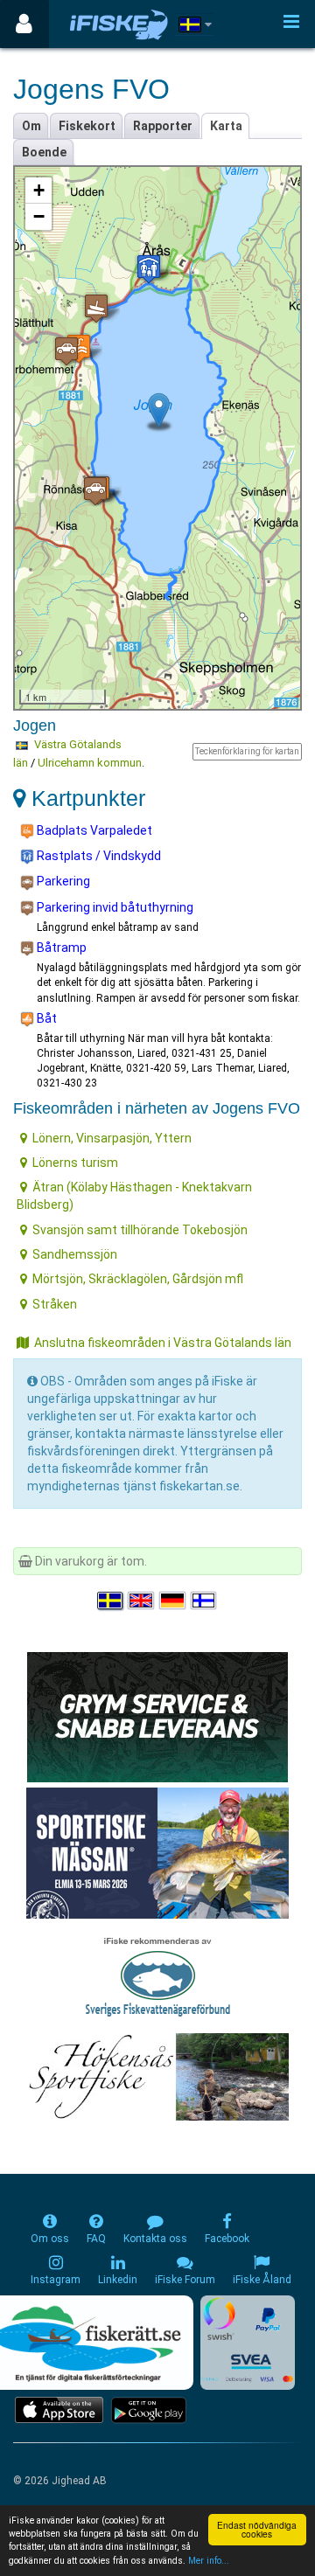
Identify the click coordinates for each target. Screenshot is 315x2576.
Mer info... (209, 2561)
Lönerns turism (75, 1163)
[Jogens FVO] (159, 410)
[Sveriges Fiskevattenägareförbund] (158, 1975)
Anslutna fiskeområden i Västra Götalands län (163, 1343)
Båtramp (60, 948)
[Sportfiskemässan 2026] (157, 1852)
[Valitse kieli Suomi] (205, 1600)
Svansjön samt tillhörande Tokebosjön (140, 1230)
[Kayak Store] (157, 1716)
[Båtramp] (96, 308)
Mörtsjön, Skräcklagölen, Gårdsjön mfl (138, 1279)
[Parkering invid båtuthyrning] (95, 491)
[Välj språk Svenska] (111, 1600)
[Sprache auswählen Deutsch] (173, 1600)
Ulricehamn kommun (90, 763)
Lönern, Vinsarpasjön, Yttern (112, 1138)
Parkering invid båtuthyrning (114, 907)
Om (31, 126)
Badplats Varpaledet (93, 830)
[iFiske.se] (119, 24)
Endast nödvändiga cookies (257, 2529)
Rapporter (163, 126)
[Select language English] (142, 1600)
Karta (226, 126)
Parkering (62, 881)
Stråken (55, 1304)
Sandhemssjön (75, 1254)
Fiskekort (87, 126)
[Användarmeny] (24, 24)
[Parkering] (66, 351)
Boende (44, 152)
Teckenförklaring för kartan (247, 751)
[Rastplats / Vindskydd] (149, 269)
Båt (45, 1018)
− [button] (39, 216)
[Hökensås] (158, 2076)
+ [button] (39, 190)
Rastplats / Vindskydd (98, 856)
